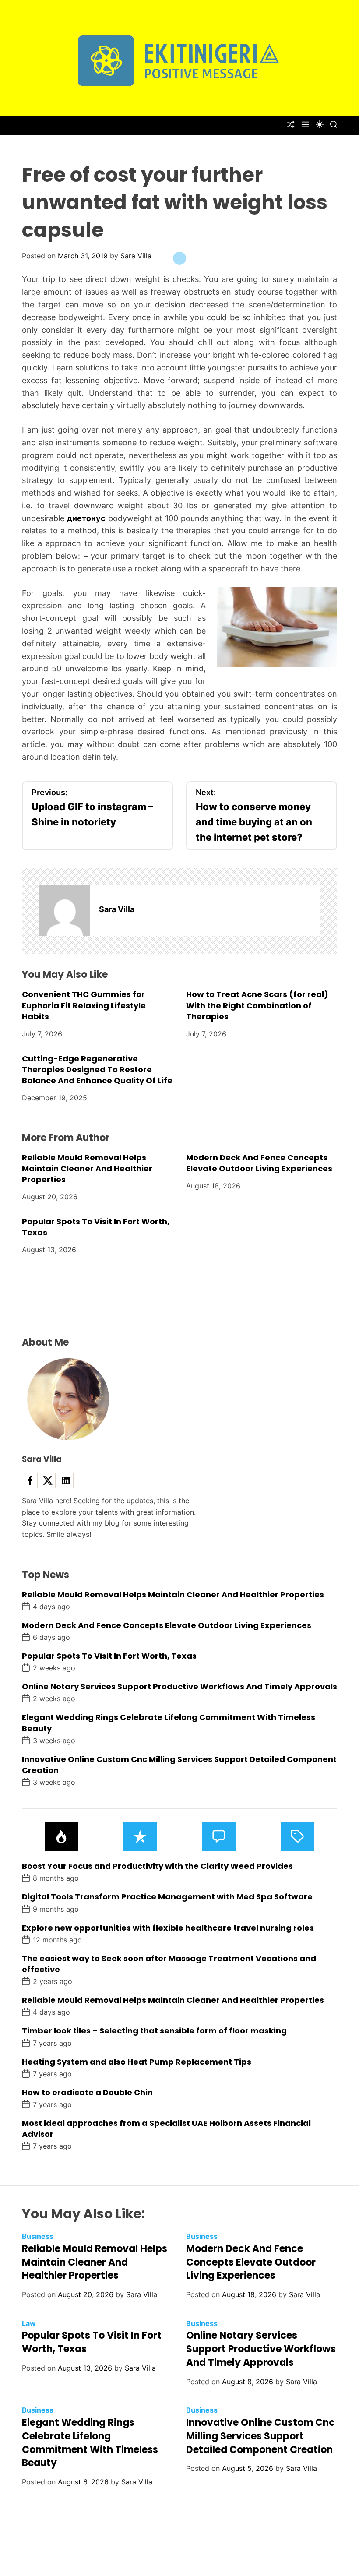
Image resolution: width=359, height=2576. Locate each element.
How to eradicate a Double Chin (87, 2092)
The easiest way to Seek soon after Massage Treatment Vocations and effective (169, 1964)
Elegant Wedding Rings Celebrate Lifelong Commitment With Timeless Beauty (90, 2443)
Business (38, 2236)
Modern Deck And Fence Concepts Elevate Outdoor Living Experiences (259, 1163)
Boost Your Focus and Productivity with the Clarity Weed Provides (157, 1866)
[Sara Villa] (65, 911)
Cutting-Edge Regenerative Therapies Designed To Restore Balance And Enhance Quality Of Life (97, 1070)
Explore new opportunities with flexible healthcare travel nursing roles (168, 1928)
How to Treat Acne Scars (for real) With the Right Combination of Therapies (257, 1005)
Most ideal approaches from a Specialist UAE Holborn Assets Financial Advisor (166, 2128)
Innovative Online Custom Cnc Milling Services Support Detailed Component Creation (179, 1765)
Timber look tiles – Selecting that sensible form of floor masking (154, 2031)
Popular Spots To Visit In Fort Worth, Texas (109, 1656)
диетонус (86, 518)
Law (29, 2323)
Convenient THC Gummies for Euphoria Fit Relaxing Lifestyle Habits (84, 1005)
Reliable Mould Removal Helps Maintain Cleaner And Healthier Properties (87, 1168)
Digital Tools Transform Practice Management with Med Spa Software (167, 1897)
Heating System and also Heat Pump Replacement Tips (137, 2062)
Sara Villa (136, 256)
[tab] (61, 1837)
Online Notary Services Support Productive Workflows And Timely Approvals (179, 1686)
